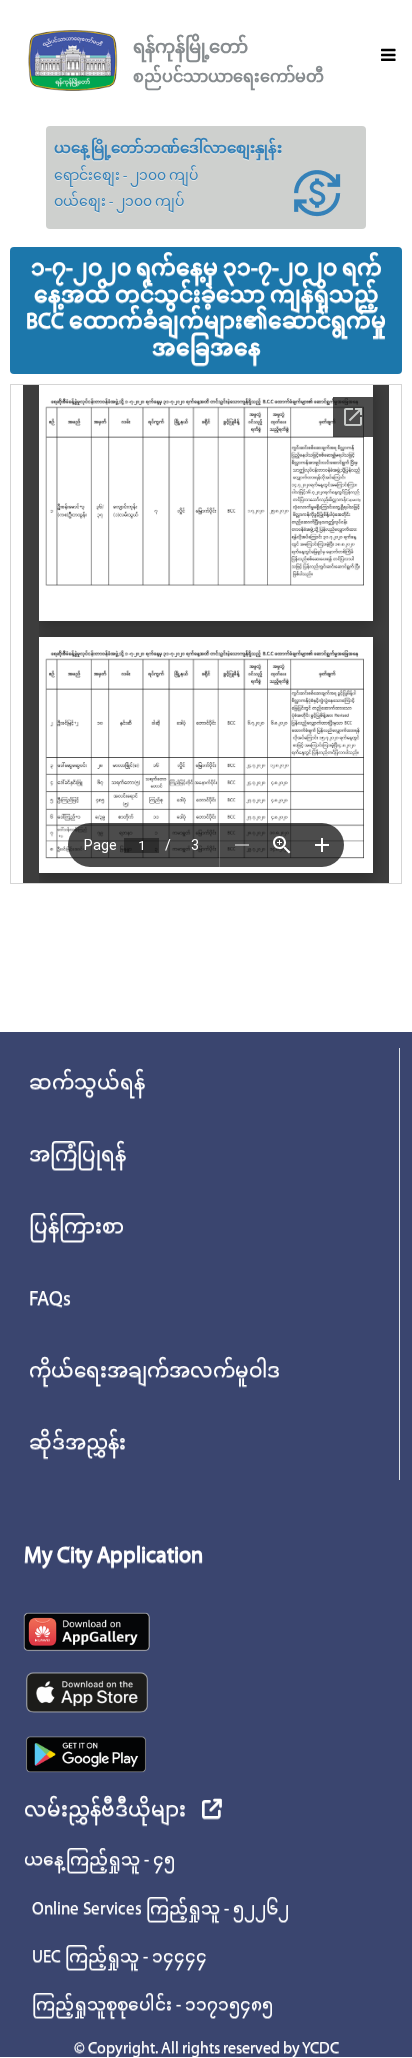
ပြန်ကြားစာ (76, 1228)
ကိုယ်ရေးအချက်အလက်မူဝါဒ (154, 1372)
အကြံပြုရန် (77, 1156)
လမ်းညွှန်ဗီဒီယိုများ (105, 1811)
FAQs (50, 1300)
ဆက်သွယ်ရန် (87, 1084)
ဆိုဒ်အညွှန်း (77, 1444)
